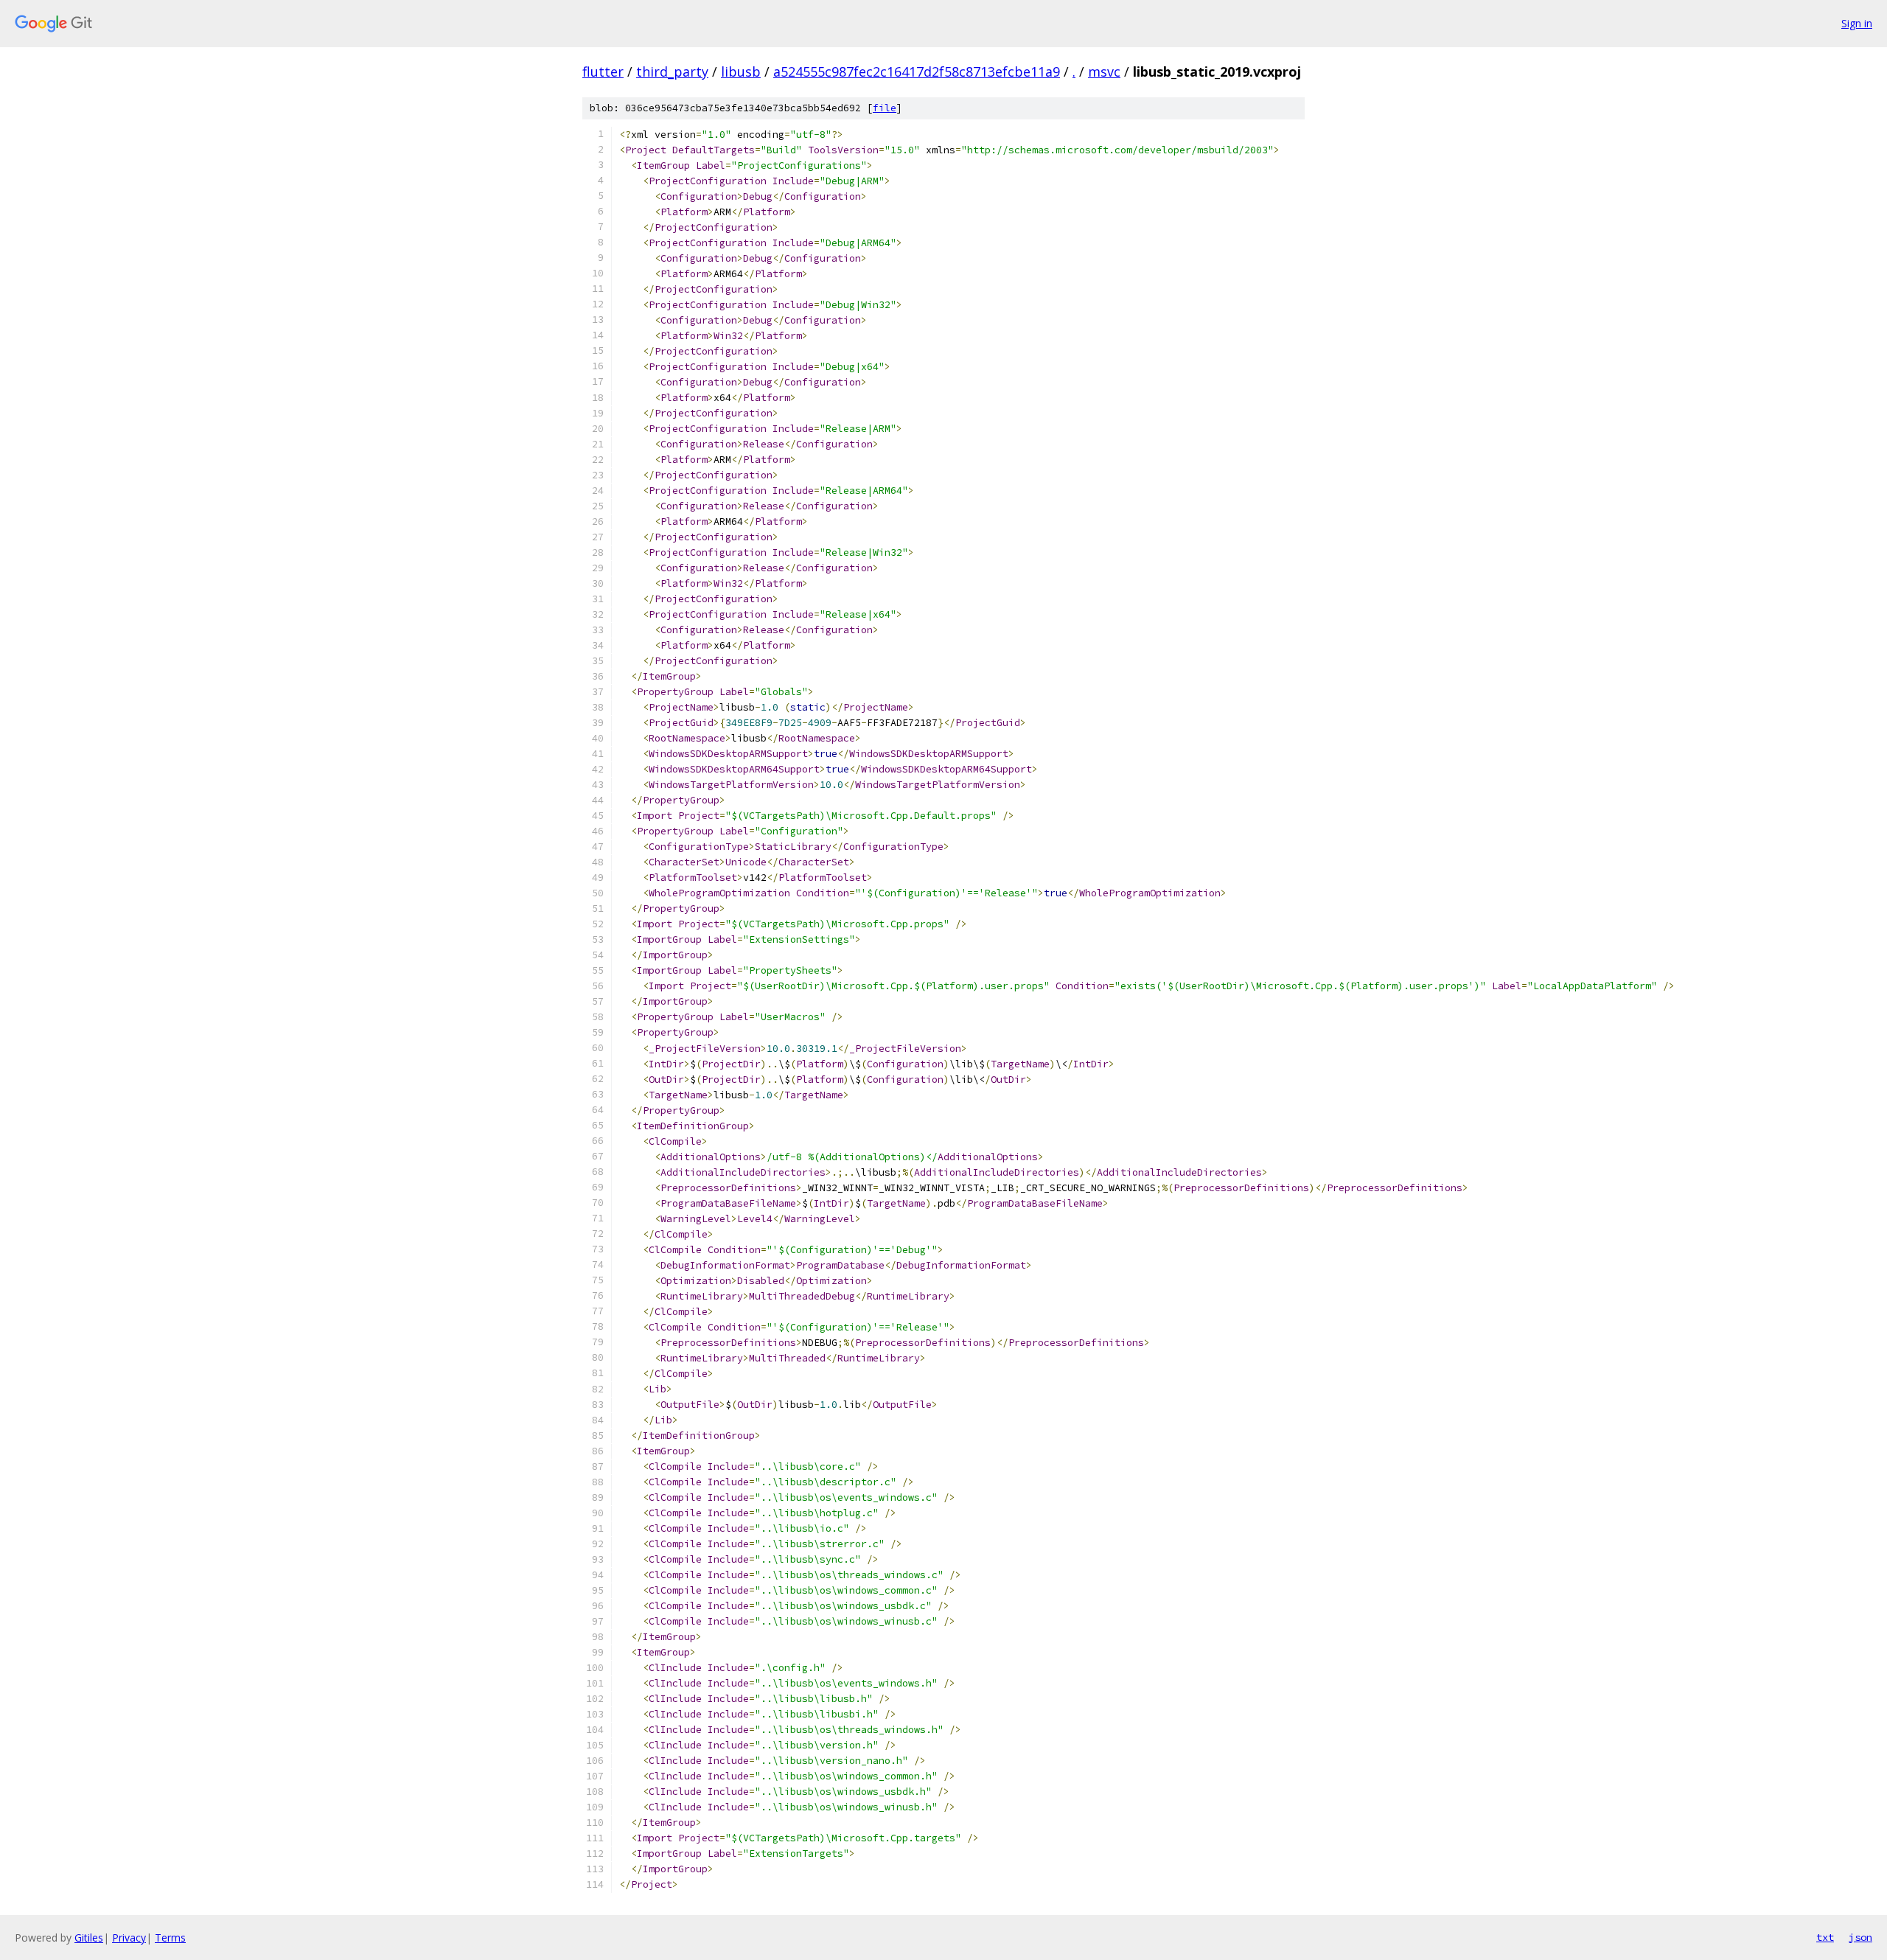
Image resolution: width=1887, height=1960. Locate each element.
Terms (170, 1938)
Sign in (1857, 23)
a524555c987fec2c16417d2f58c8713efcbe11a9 (917, 72)
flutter (603, 72)
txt (1825, 1937)
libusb (741, 72)
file (885, 108)
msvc (1104, 72)
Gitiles (89, 1938)
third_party (672, 72)
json (1860, 1937)
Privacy (129, 1938)
